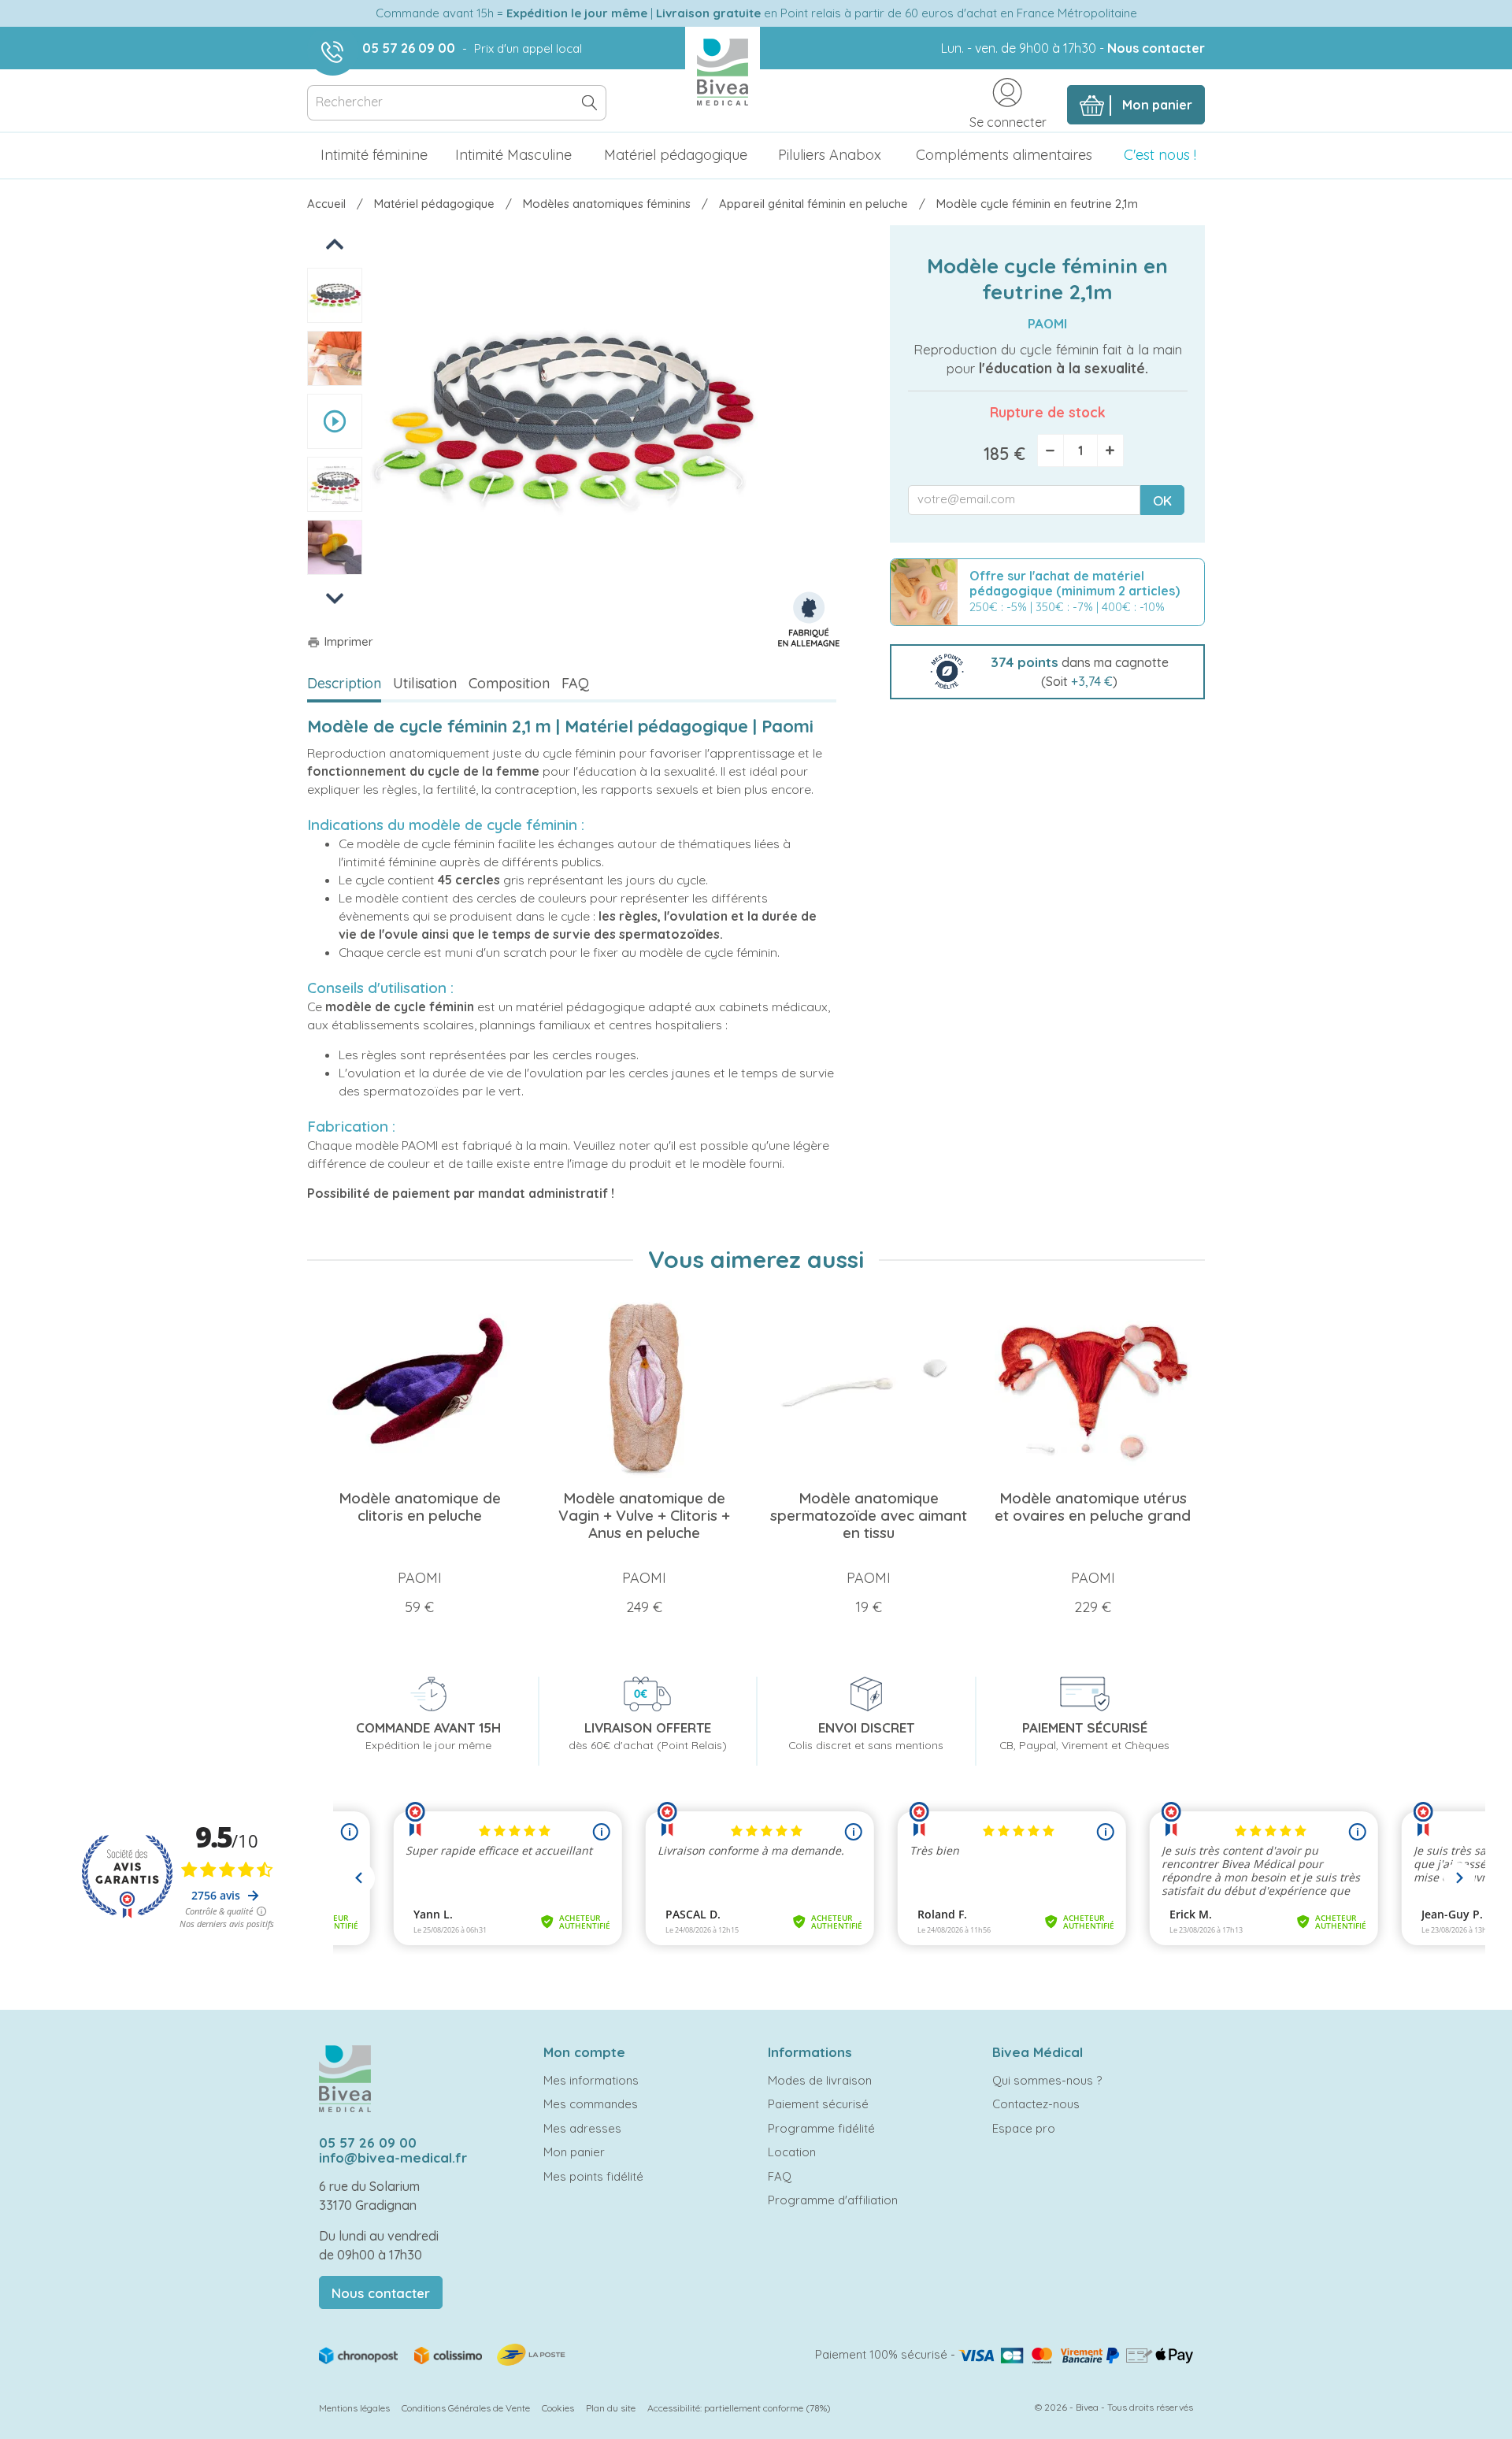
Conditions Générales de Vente (466, 2408)
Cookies (558, 2408)
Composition (509, 683)
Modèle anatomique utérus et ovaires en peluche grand (1093, 1507)
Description (344, 683)
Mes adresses (582, 2128)
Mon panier (574, 2152)
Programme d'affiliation (833, 2200)
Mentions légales (354, 2408)
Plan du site (611, 2408)
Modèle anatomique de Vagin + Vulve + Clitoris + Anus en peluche (644, 1515)
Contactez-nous (1036, 2104)
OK (1162, 500)
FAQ (575, 683)
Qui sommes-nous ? (1047, 2080)
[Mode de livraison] (443, 2354)
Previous (336, 244)
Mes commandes (591, 2104)
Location (792, 2152)
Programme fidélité (821, 2128)
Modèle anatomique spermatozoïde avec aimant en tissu (869, 1515)
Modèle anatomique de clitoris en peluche (420, 1507)
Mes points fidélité (593, 2176)
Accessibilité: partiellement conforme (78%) (739, 2408)
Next (335, 598)
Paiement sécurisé (818, 2104)
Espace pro (1024, 2128)
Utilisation (425, 683)
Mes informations (591, 2080)
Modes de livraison (820, 2080)
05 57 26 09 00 (409, 48)
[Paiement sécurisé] (1076, 2354)
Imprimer (340, 641)
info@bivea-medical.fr (393, 2157)
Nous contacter (1156, 48)
